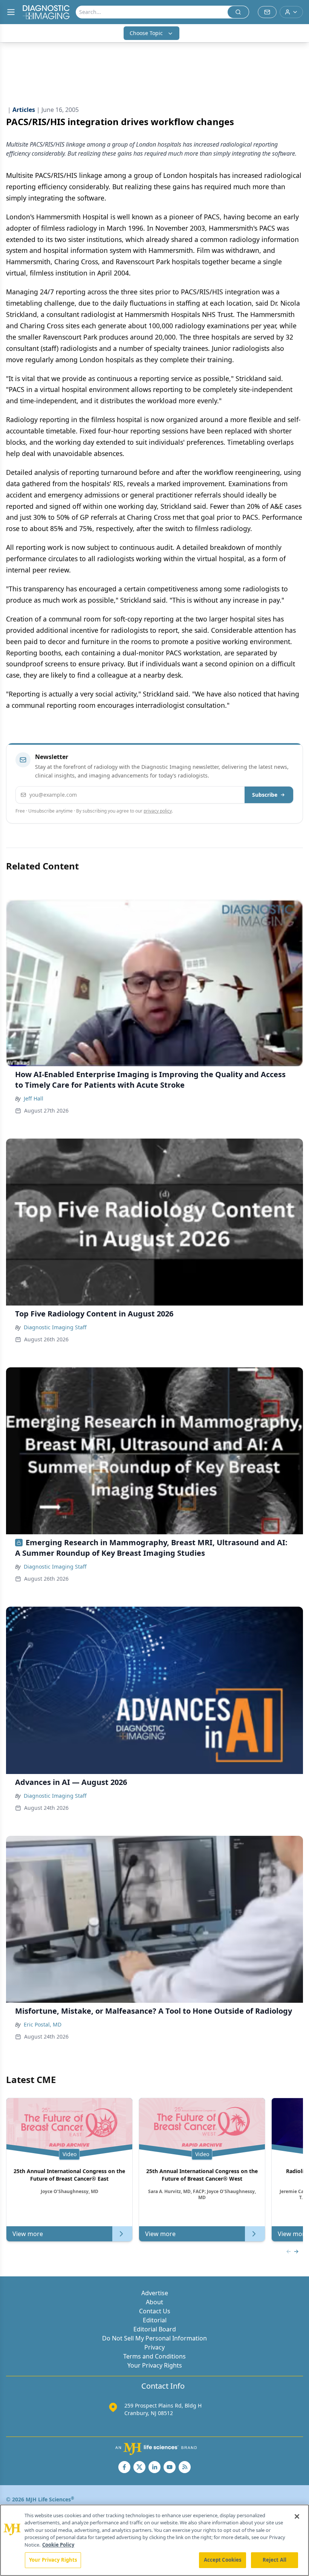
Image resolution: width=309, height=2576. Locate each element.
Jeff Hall (34, 1098)
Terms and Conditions (154, 2356)
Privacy (154, 2347)
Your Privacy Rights (155, 2365)
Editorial (155, 2320)
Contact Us (155, 2311)
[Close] (297, 2516)
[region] (154, 2540)
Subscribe (265, 795)
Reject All (275, 2560)
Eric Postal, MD (43, 2024)
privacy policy (158, 811)
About (154, 2302)
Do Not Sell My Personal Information (154, 2338)
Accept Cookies (223, 2560)
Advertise (155, 2293)
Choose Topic (146, 33)
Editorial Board (155, 2329)
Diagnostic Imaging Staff (55, 1327)
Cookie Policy (58, 2545)
